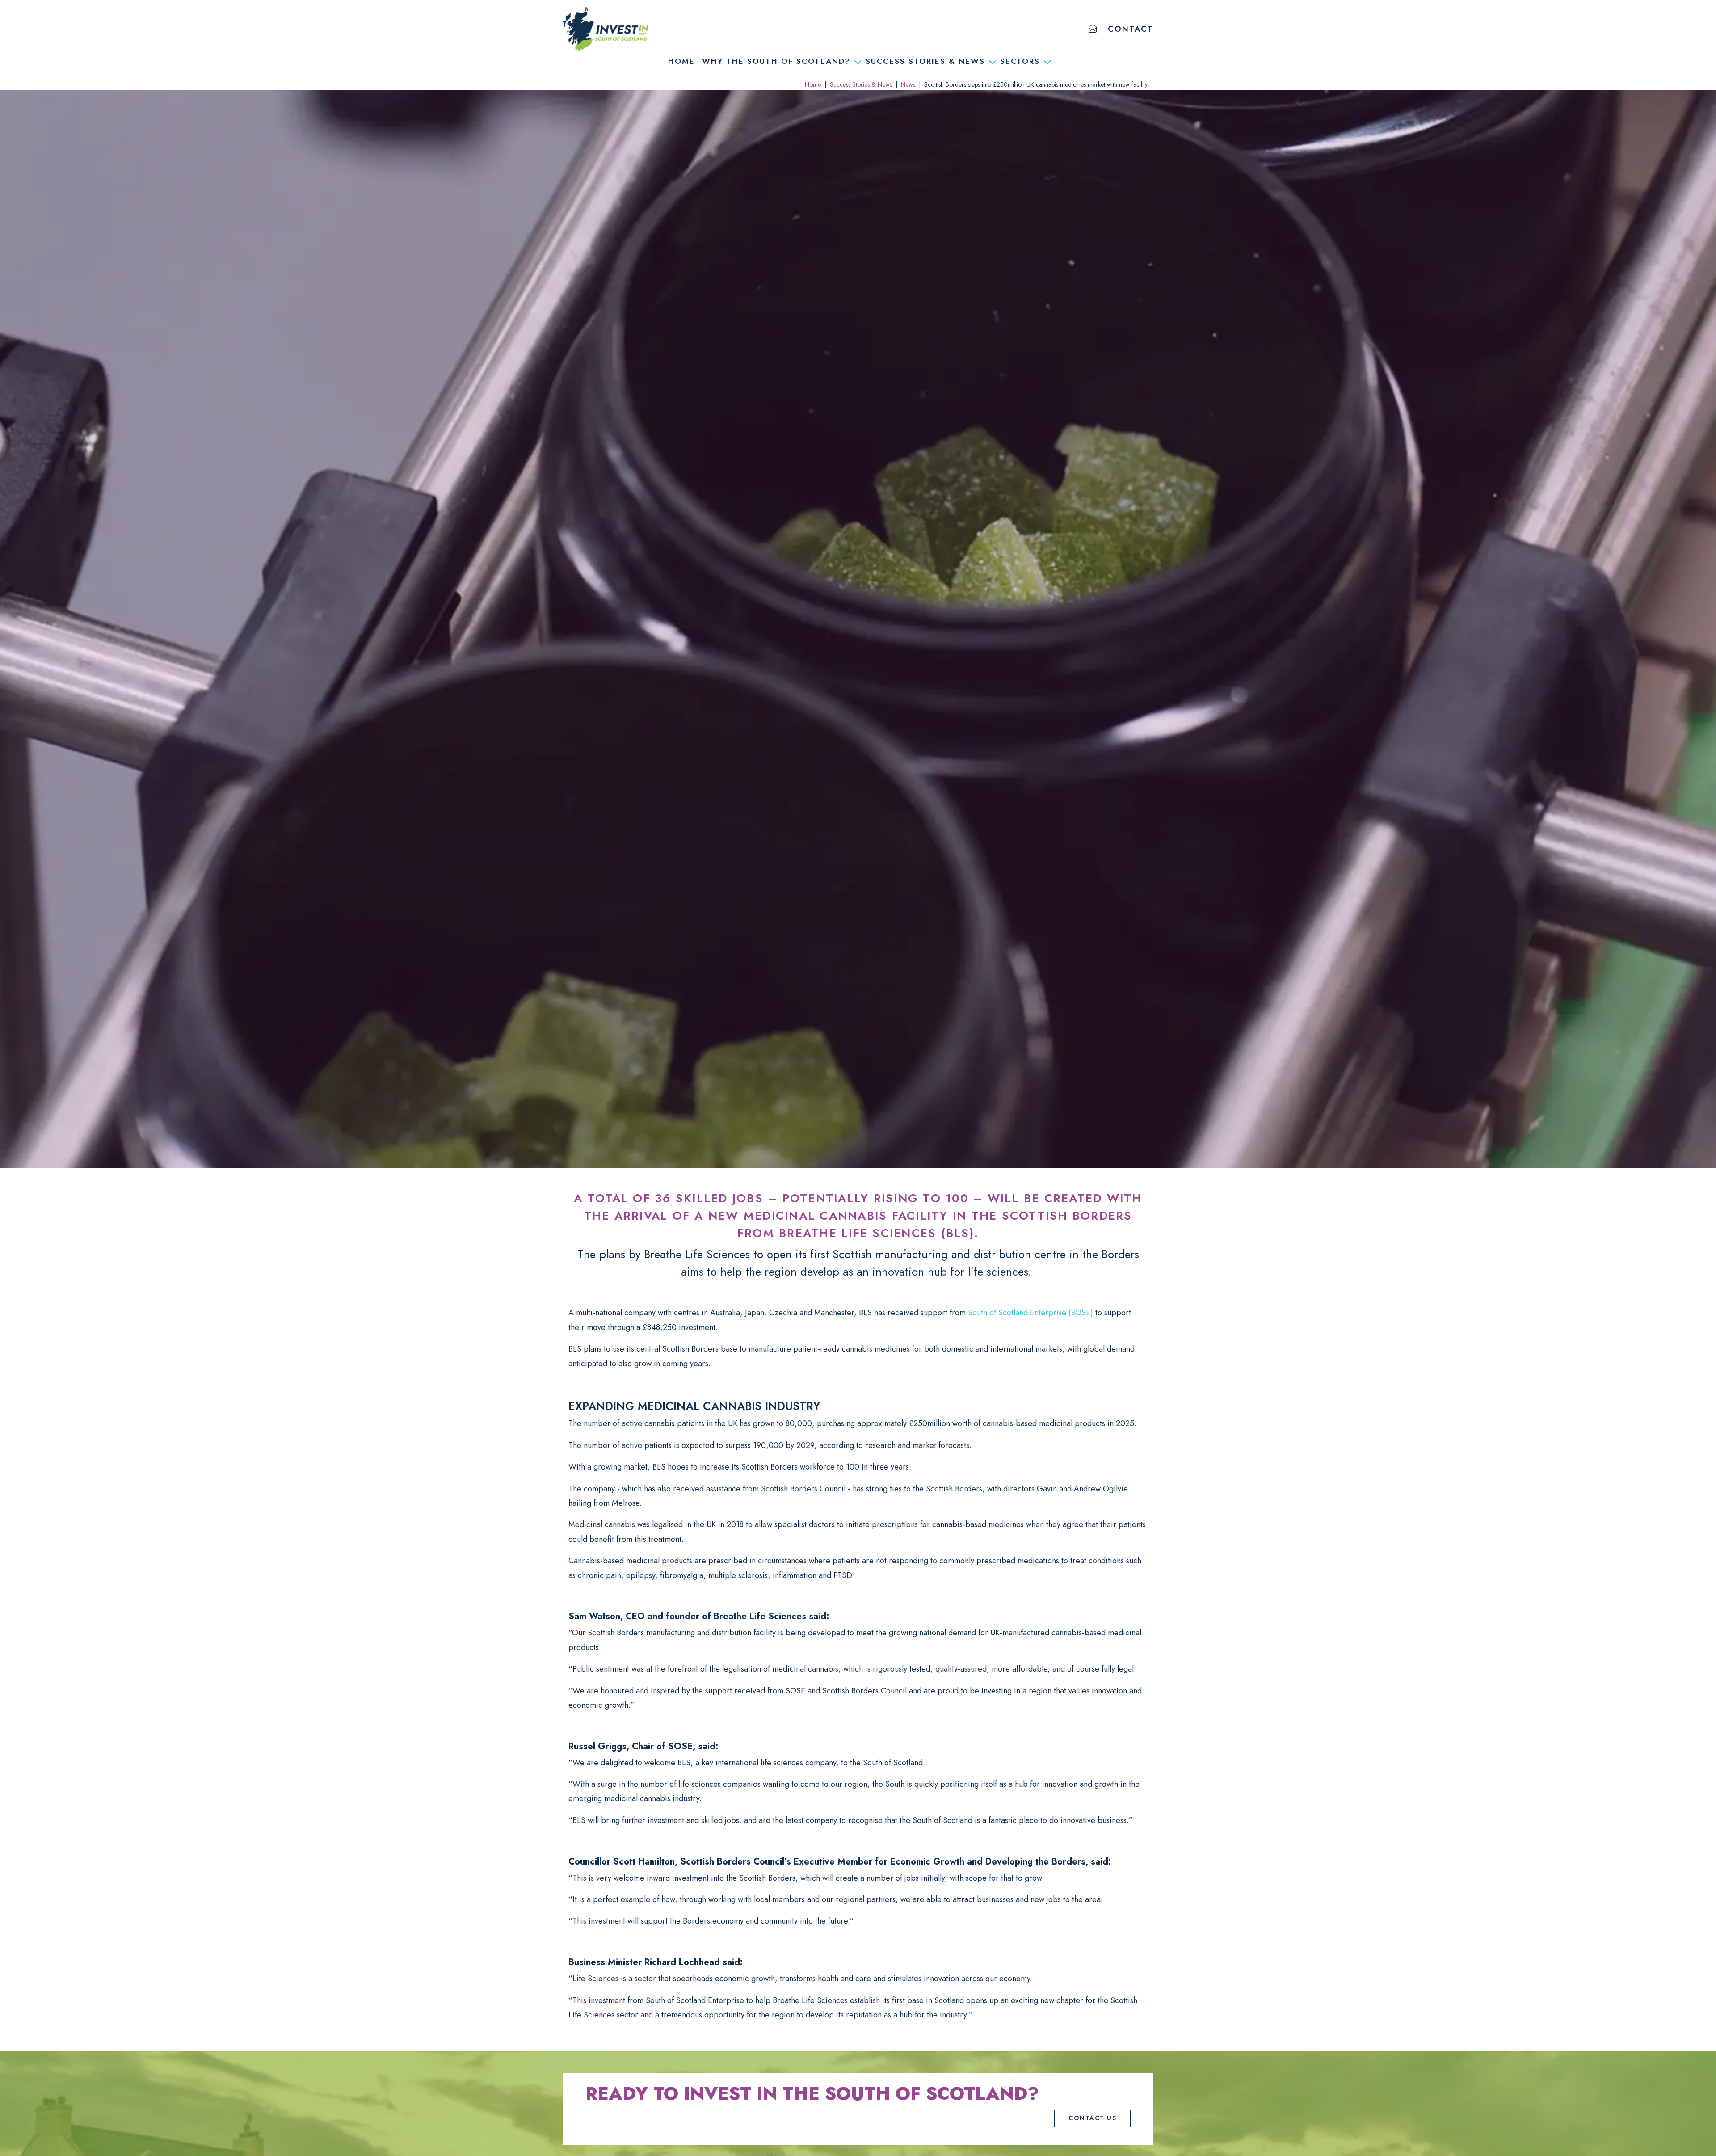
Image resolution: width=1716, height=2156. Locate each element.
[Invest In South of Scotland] (606, 29)
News (908, 84)
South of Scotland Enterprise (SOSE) (1030, 1313)
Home (681, 61)
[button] (1093, 29)
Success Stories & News (925, 61)
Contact (1130, 29)
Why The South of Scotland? (776, 61)
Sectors (1020, 61)
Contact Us (1092, 2118)
